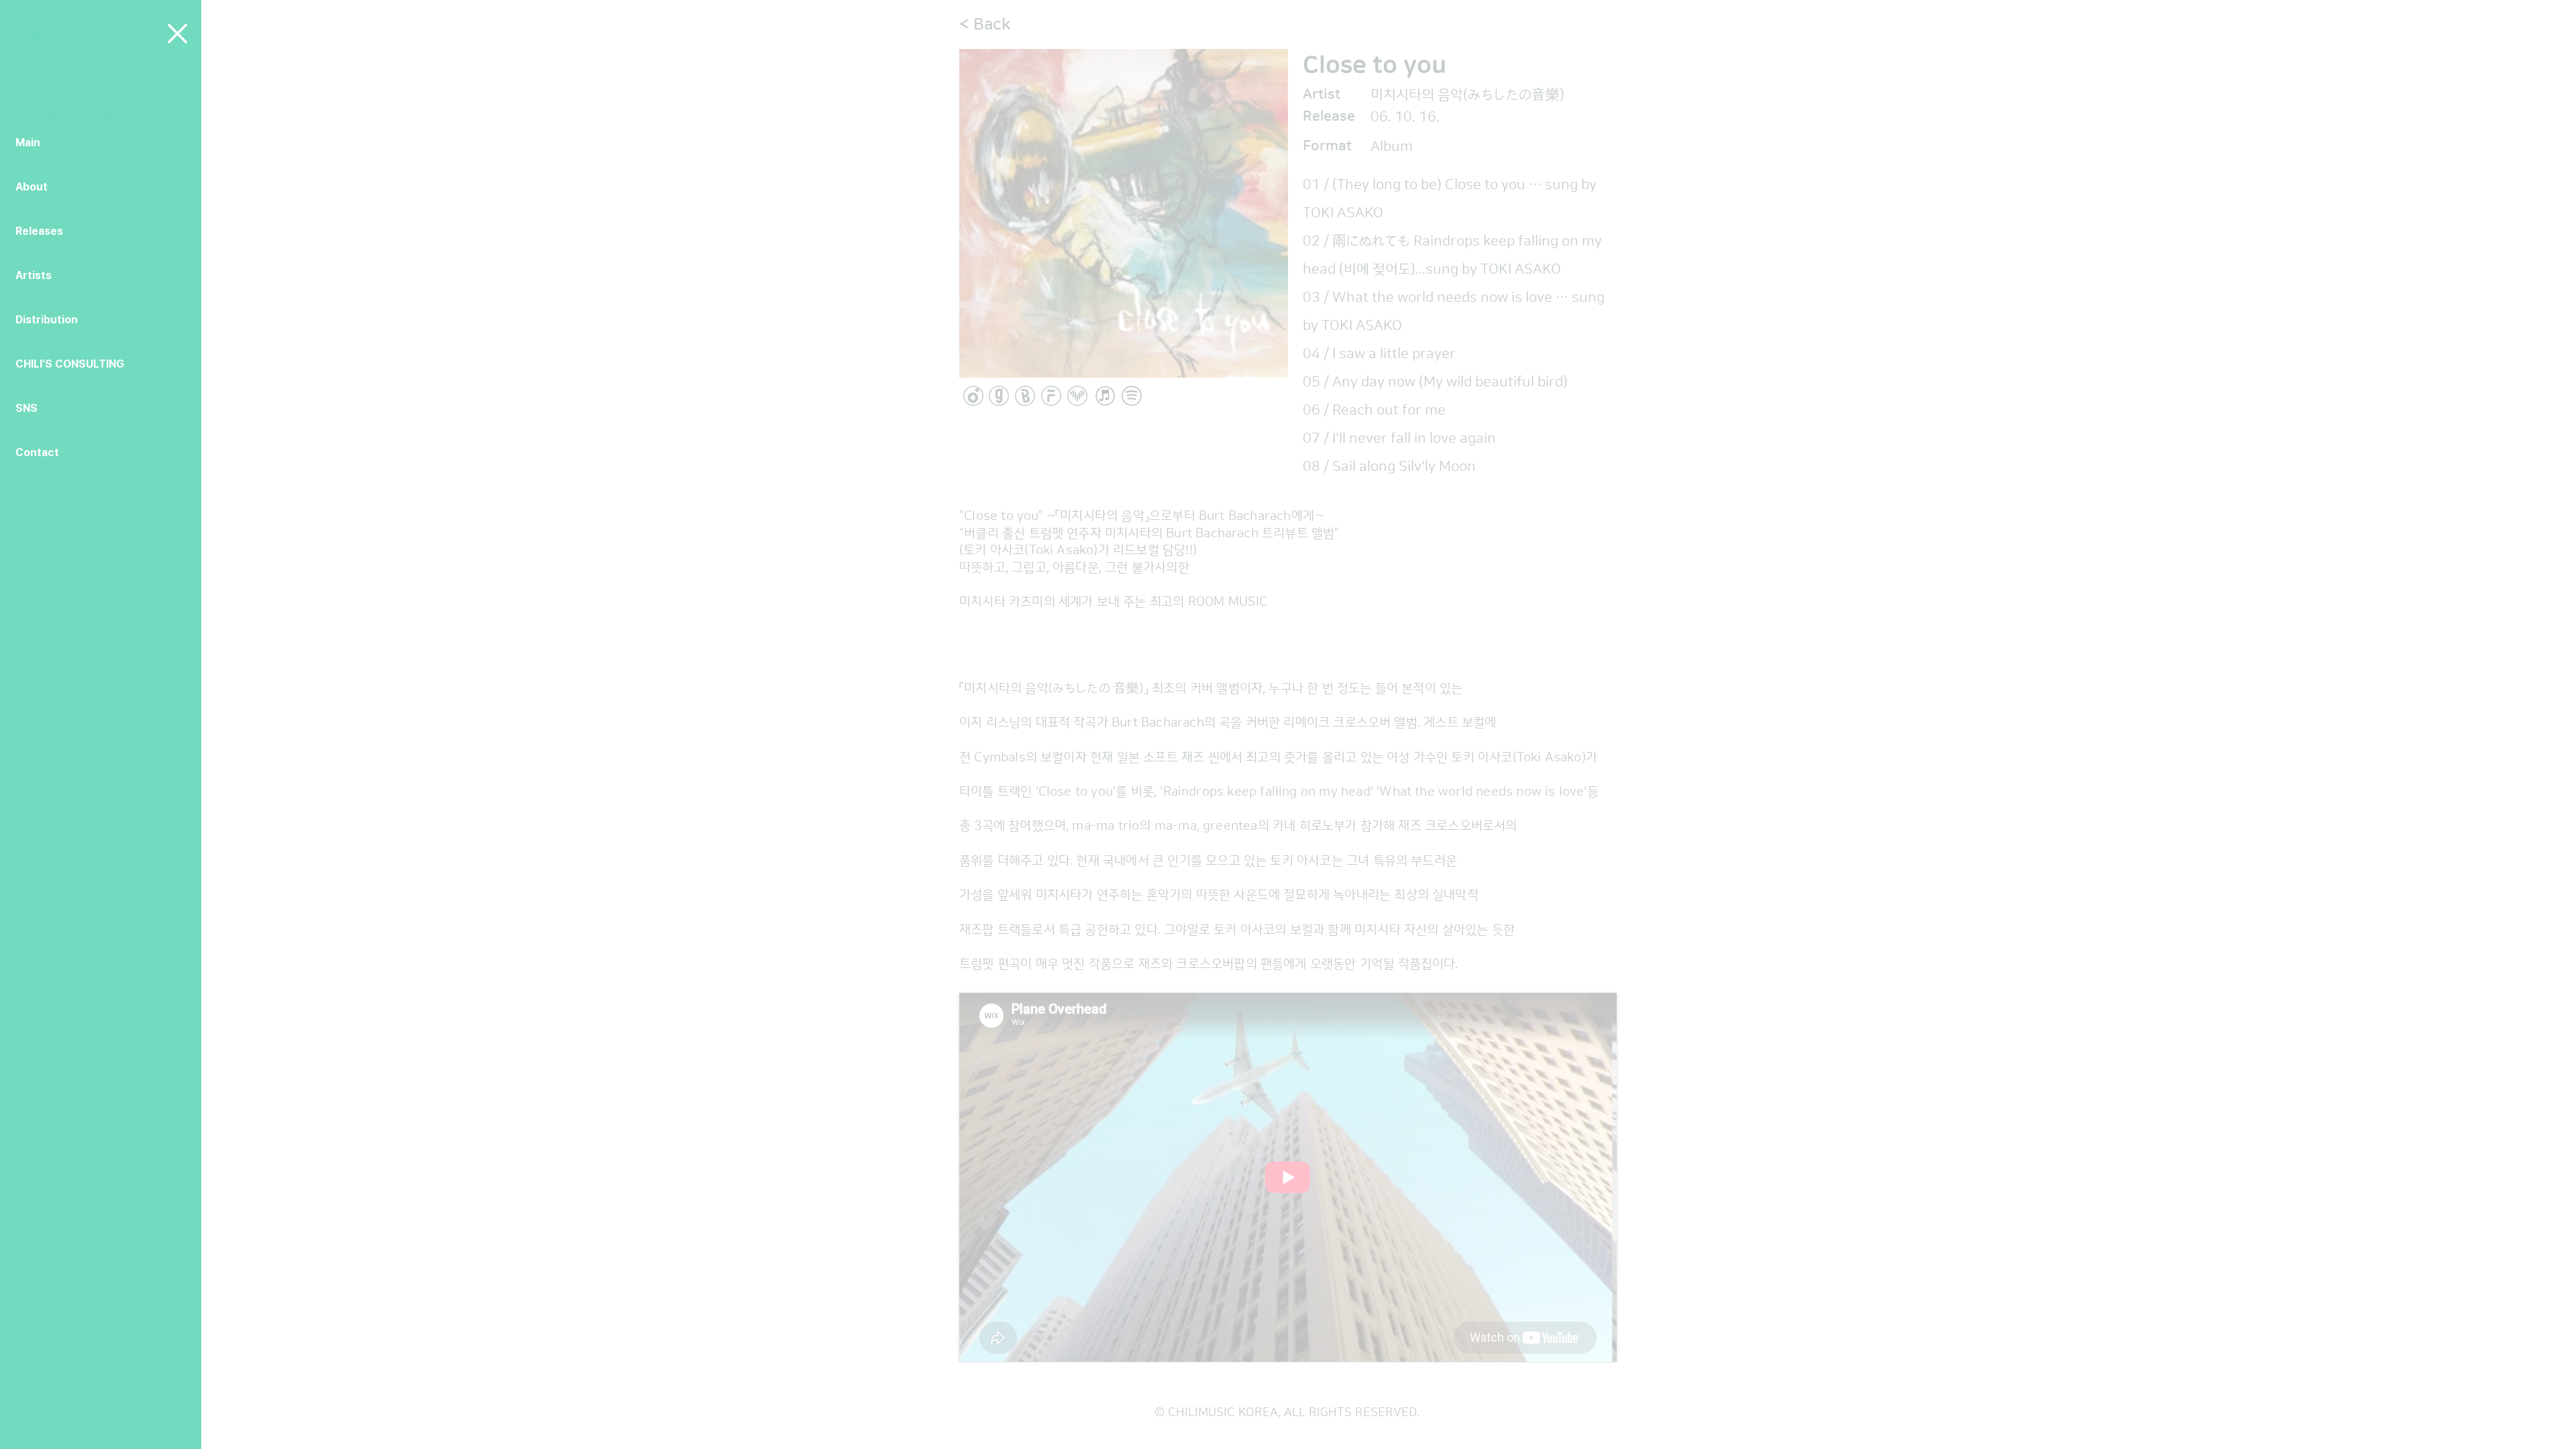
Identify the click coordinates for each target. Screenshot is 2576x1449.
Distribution (47, 320)
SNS (26, 408)
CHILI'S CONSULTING (70, 364)
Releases (39, 231)
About (32, 187)
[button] (177, 34)
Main (28, 143)
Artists (34, 275)
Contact (37, 452)
